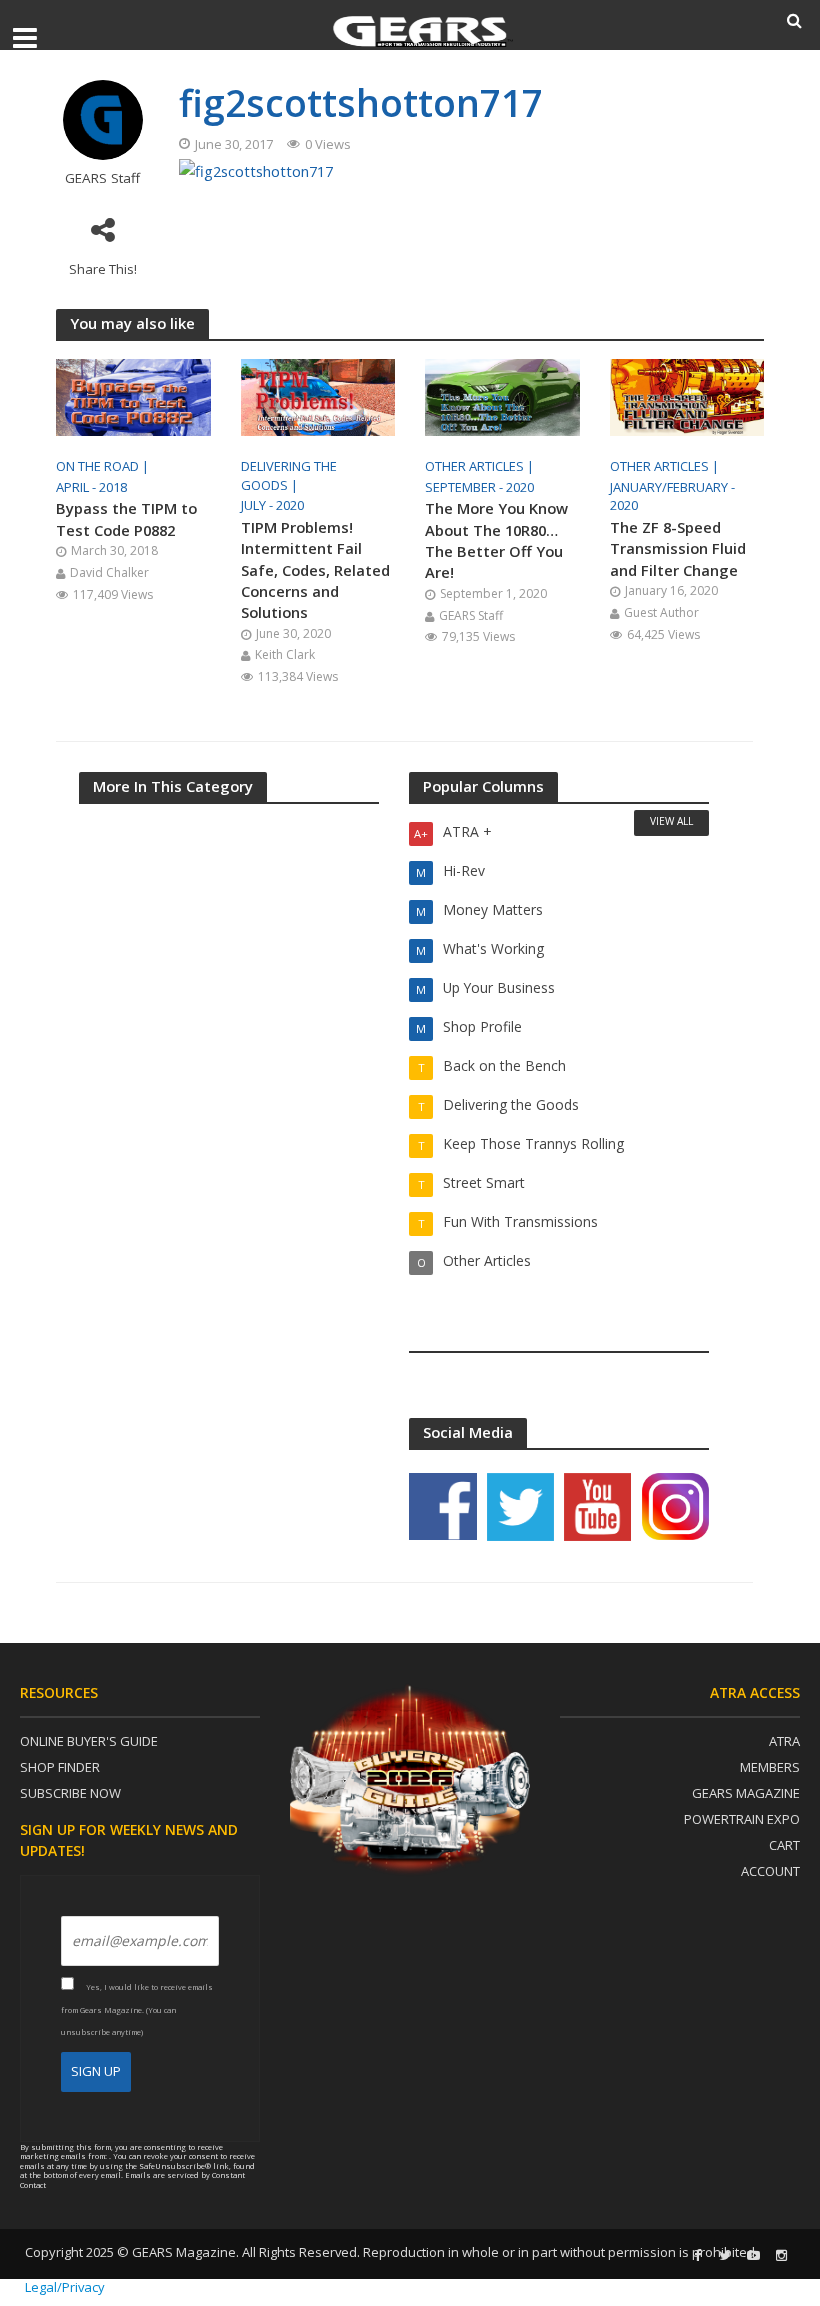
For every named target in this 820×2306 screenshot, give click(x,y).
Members (770, 1767)
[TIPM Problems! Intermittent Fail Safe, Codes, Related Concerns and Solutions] (318, 396)
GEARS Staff (102, 178)
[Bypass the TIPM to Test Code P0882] (133, 396)
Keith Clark (285, 654)
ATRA (784, 1741)
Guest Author (661, 612)
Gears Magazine (746, 1793)
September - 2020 (479, 487)
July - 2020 (272, 505)
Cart (784, 1845)
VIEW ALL (671, 821)
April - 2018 (91, 487)
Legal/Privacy (65, 2287)
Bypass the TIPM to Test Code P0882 (126, 518)
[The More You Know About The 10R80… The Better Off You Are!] (502, 396)
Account (770, 1871)
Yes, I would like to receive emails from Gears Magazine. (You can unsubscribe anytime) (137, 2009)
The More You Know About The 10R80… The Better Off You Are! (496, 540)
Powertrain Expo (742, 1819)
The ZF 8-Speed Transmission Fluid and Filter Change (678, 548)
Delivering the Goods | (289, 475)
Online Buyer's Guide (89, 1741)
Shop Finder (60, 1767)
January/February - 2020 (672, 496)
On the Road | (104, 466)
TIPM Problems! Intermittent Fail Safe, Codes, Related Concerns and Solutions (315, 569)
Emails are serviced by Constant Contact (132, 2179)
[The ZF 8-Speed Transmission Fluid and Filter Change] (687, 396)
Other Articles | (481, 466)
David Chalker (109, 572)
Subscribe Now (70, 1793)
